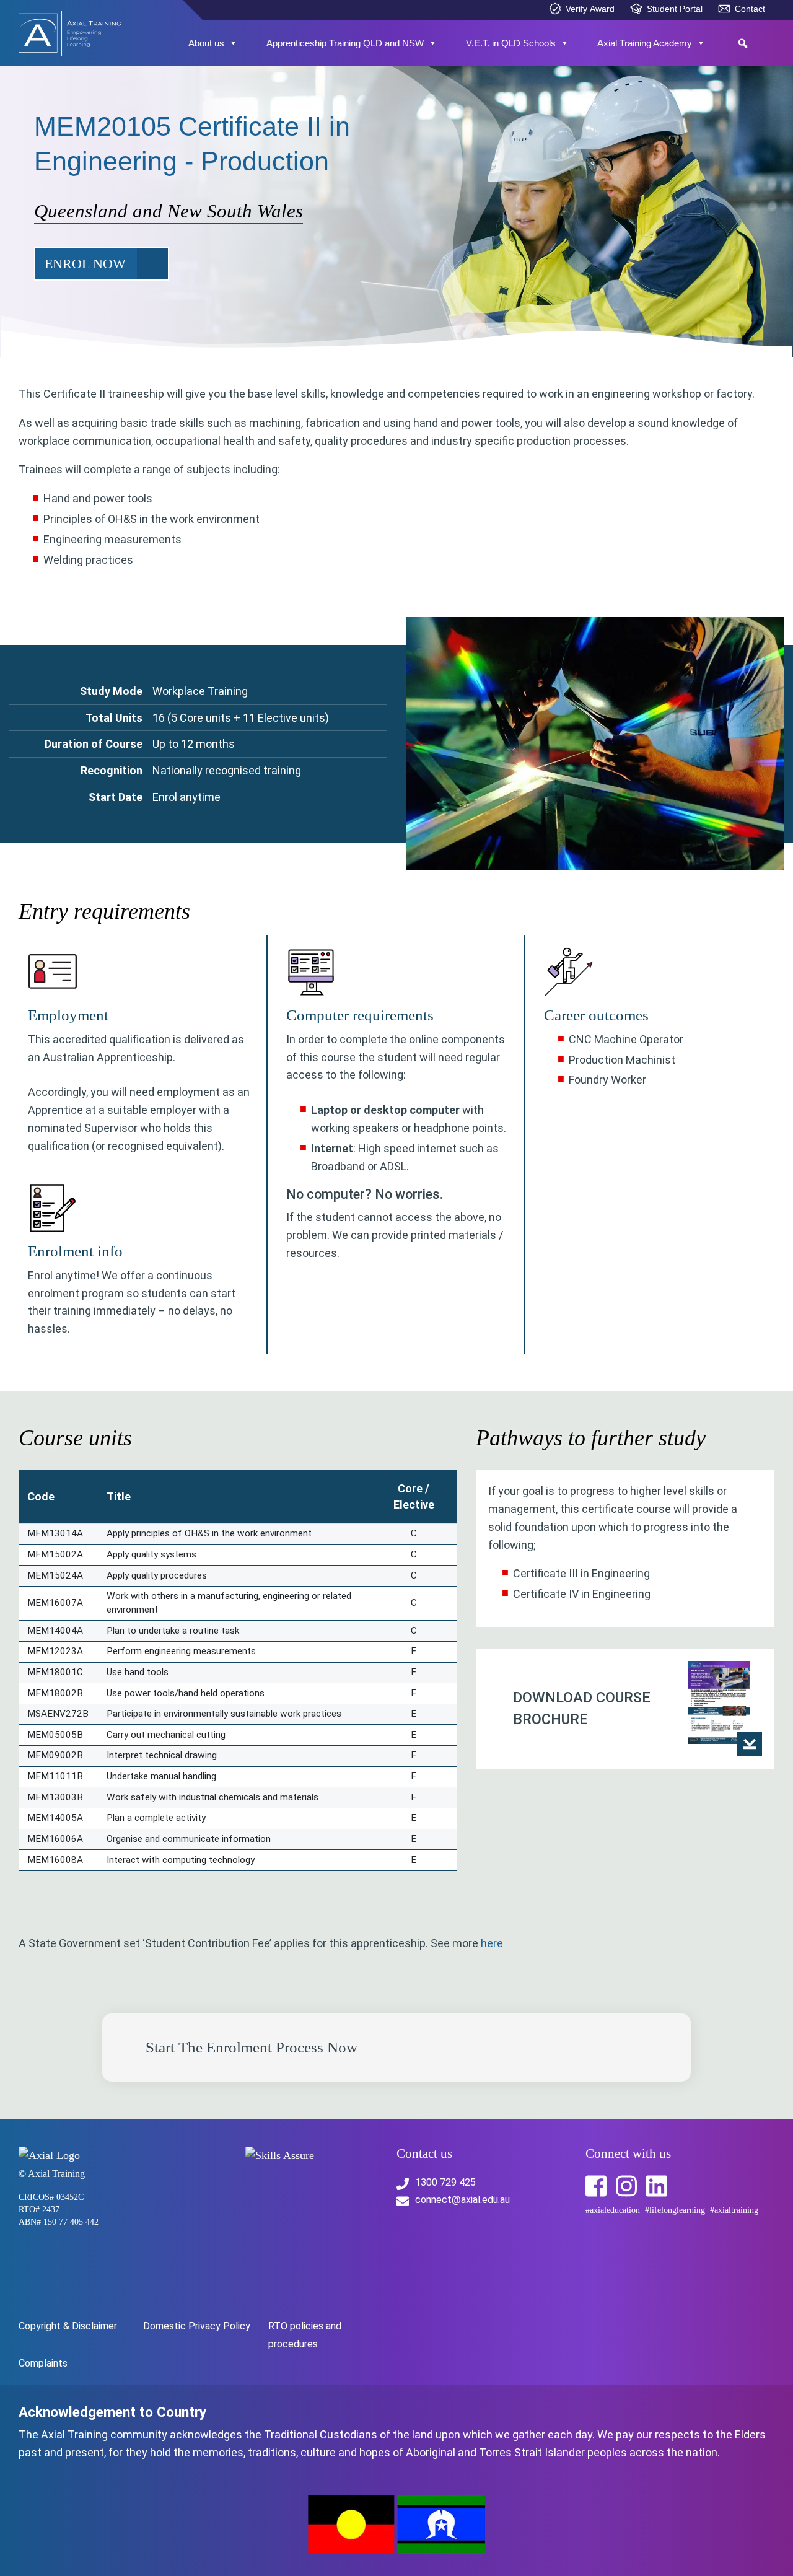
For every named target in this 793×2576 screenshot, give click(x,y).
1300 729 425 (445, 2182)
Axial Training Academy (645, 43)
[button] (743, 43)
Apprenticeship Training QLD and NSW (345, 43)
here (492, 1943)
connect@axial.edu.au (462, 2200)
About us (206, 43)
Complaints (43, 2363)
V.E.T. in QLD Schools (511, 43)
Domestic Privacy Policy (197, 2326)
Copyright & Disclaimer (68, 2326)
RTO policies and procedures (305, 2335)
